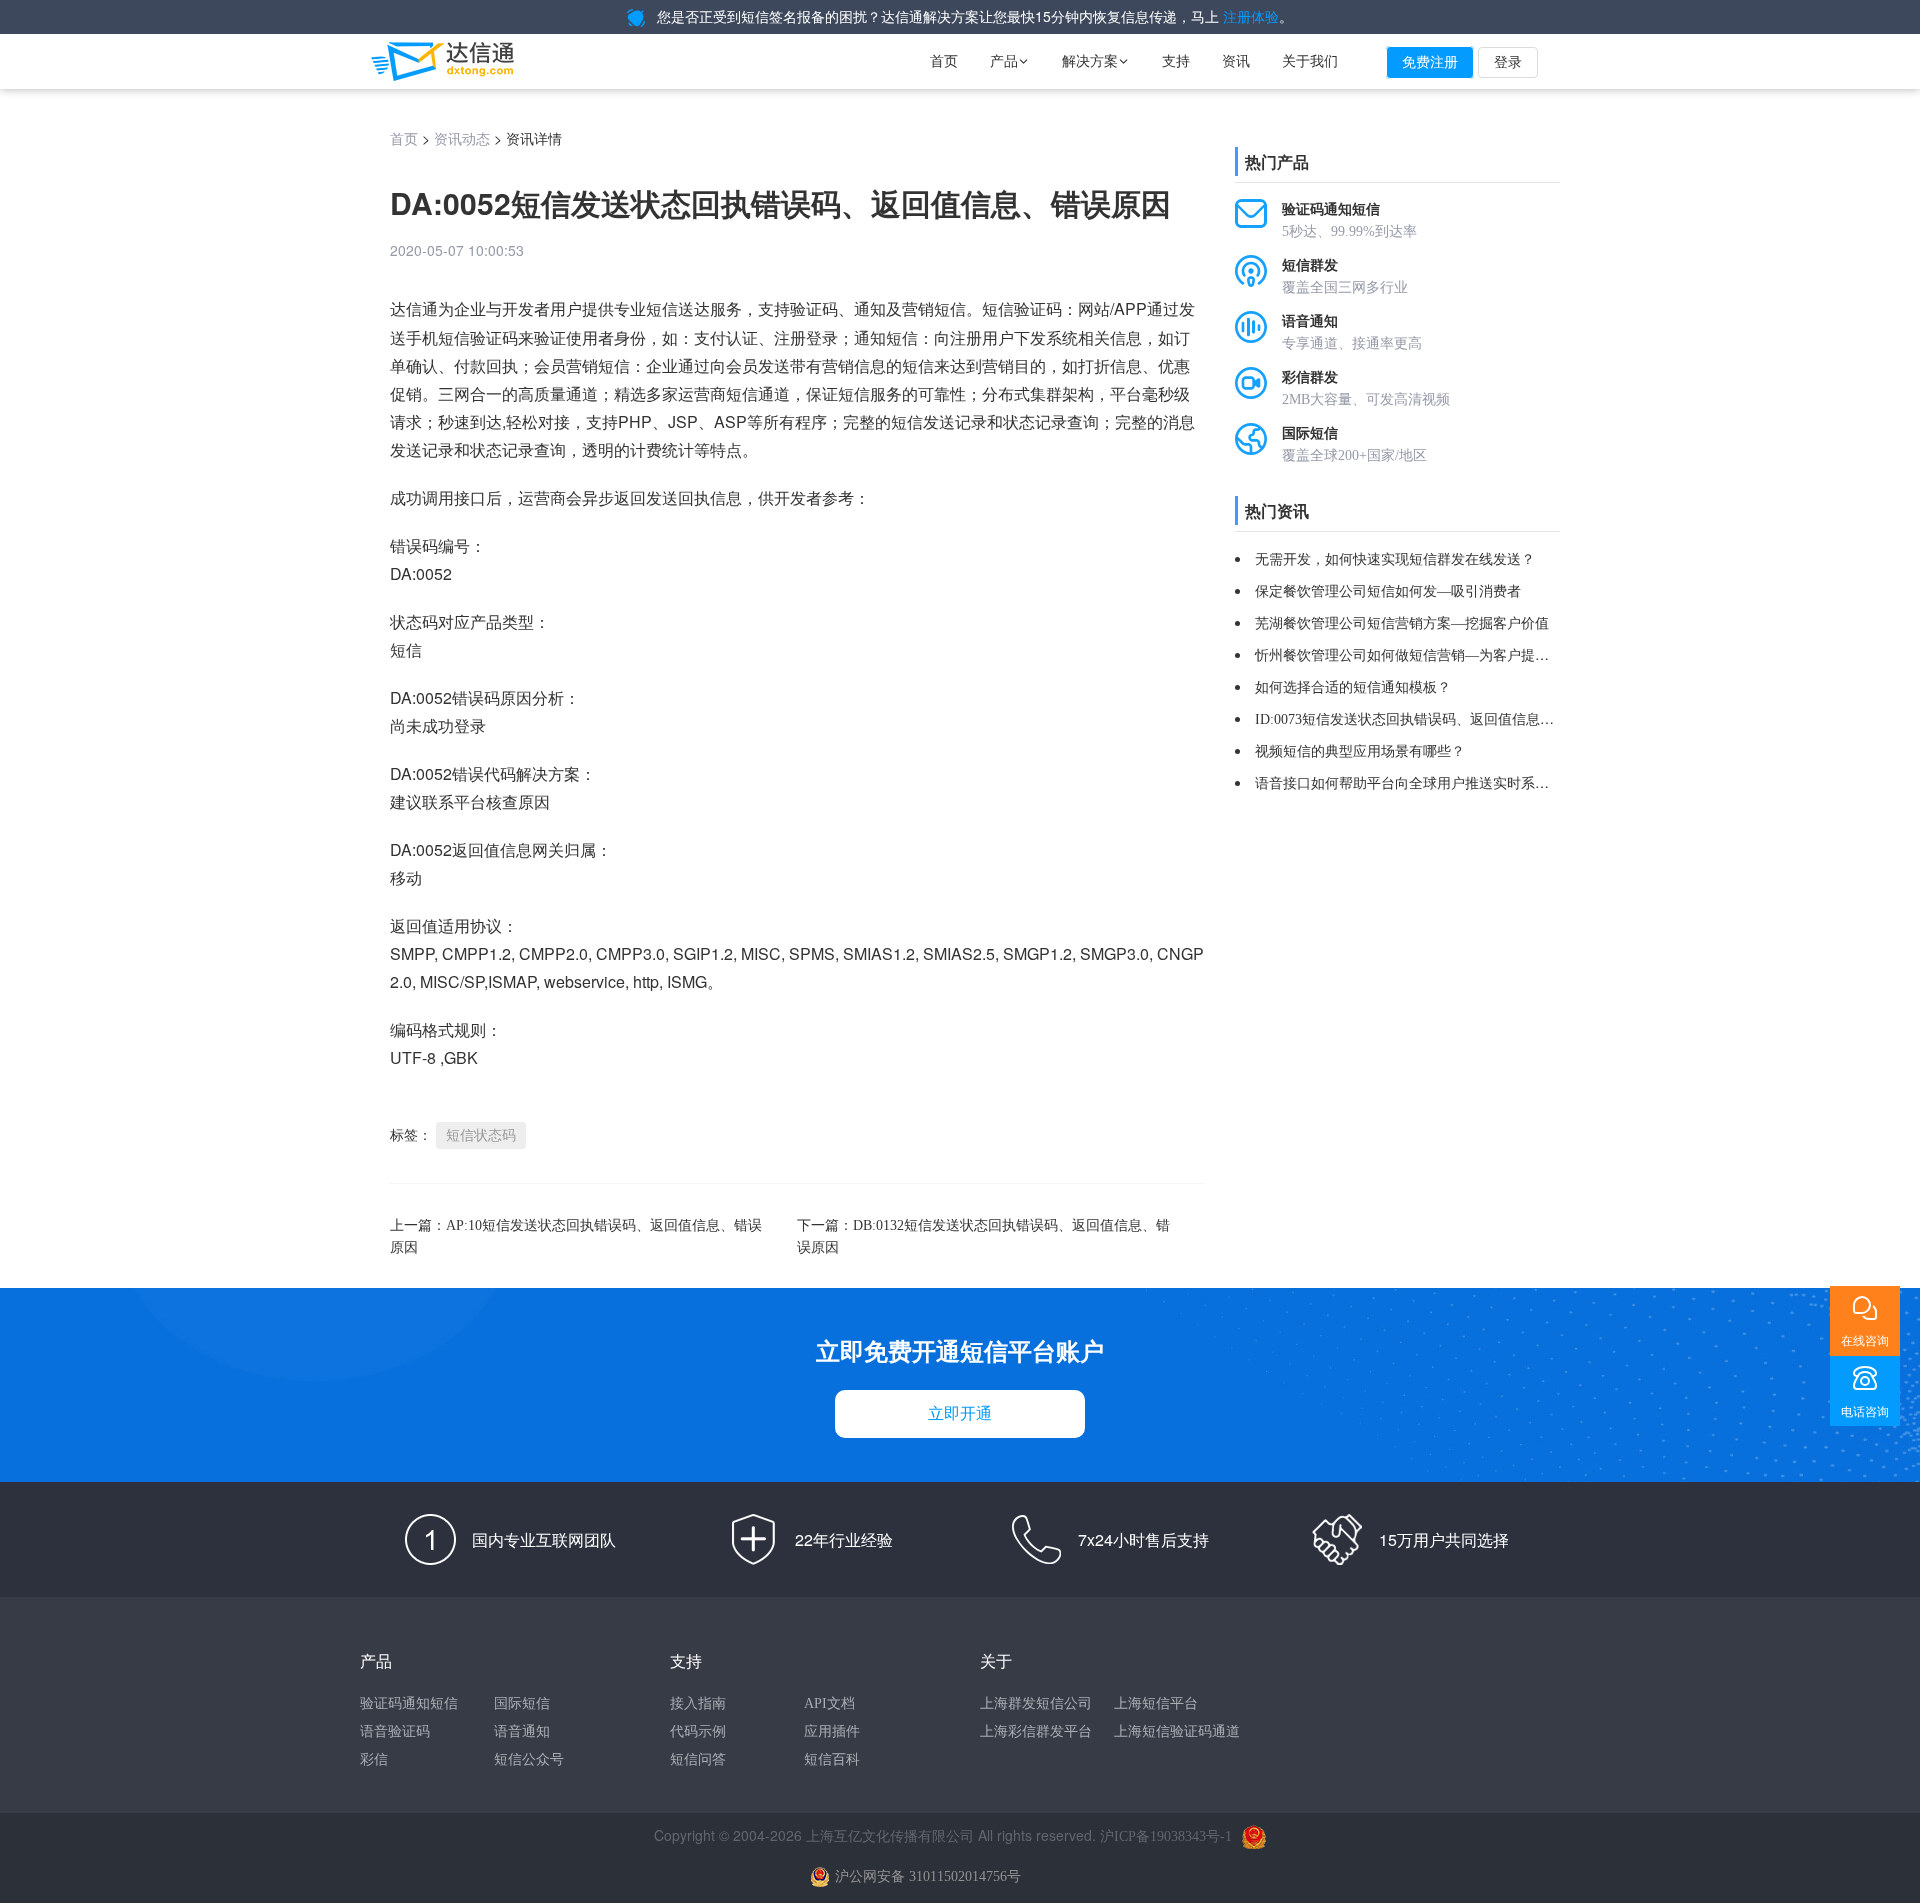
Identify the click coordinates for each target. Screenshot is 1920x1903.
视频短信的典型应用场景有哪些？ (1360, 751)
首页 (944, 61)
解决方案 (1096, 61)
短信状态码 (481, 1135)
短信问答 (698, 1759)
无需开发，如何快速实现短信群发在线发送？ (1395, 559)
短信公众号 (529, 1759)
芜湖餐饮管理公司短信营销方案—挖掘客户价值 (1402, 623)
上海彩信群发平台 (1036, 1731)
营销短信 (934, 309)
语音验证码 (395, 1731)
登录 (1508, 62)
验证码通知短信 (409, 1703)
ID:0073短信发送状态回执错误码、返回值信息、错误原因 (1432, 719)
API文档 (829, 1703)
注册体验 (1251, 17)
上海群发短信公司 (1036, 1703)
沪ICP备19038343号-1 (1166, 1836)
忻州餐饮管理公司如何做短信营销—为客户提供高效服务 (1430, 655)
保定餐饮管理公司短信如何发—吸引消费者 (1388, 591)
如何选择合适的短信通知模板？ (1353, 687)
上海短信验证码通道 (1177, 1731)
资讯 (1236, 61)
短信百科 (832, 1759)
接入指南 (698, 1703)
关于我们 (1310, 61)
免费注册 (1430, 62)
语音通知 (522, 1731)
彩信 (374, 1759)
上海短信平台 (1156, 1703)
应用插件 (832, 1731)
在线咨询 (1865, 1341)
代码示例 (698, 1731)
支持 (1176, 61)
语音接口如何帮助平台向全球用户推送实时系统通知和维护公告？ (1458, 783)
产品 (1010, 61)
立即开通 (960, 1413)
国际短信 (522, 1703)
